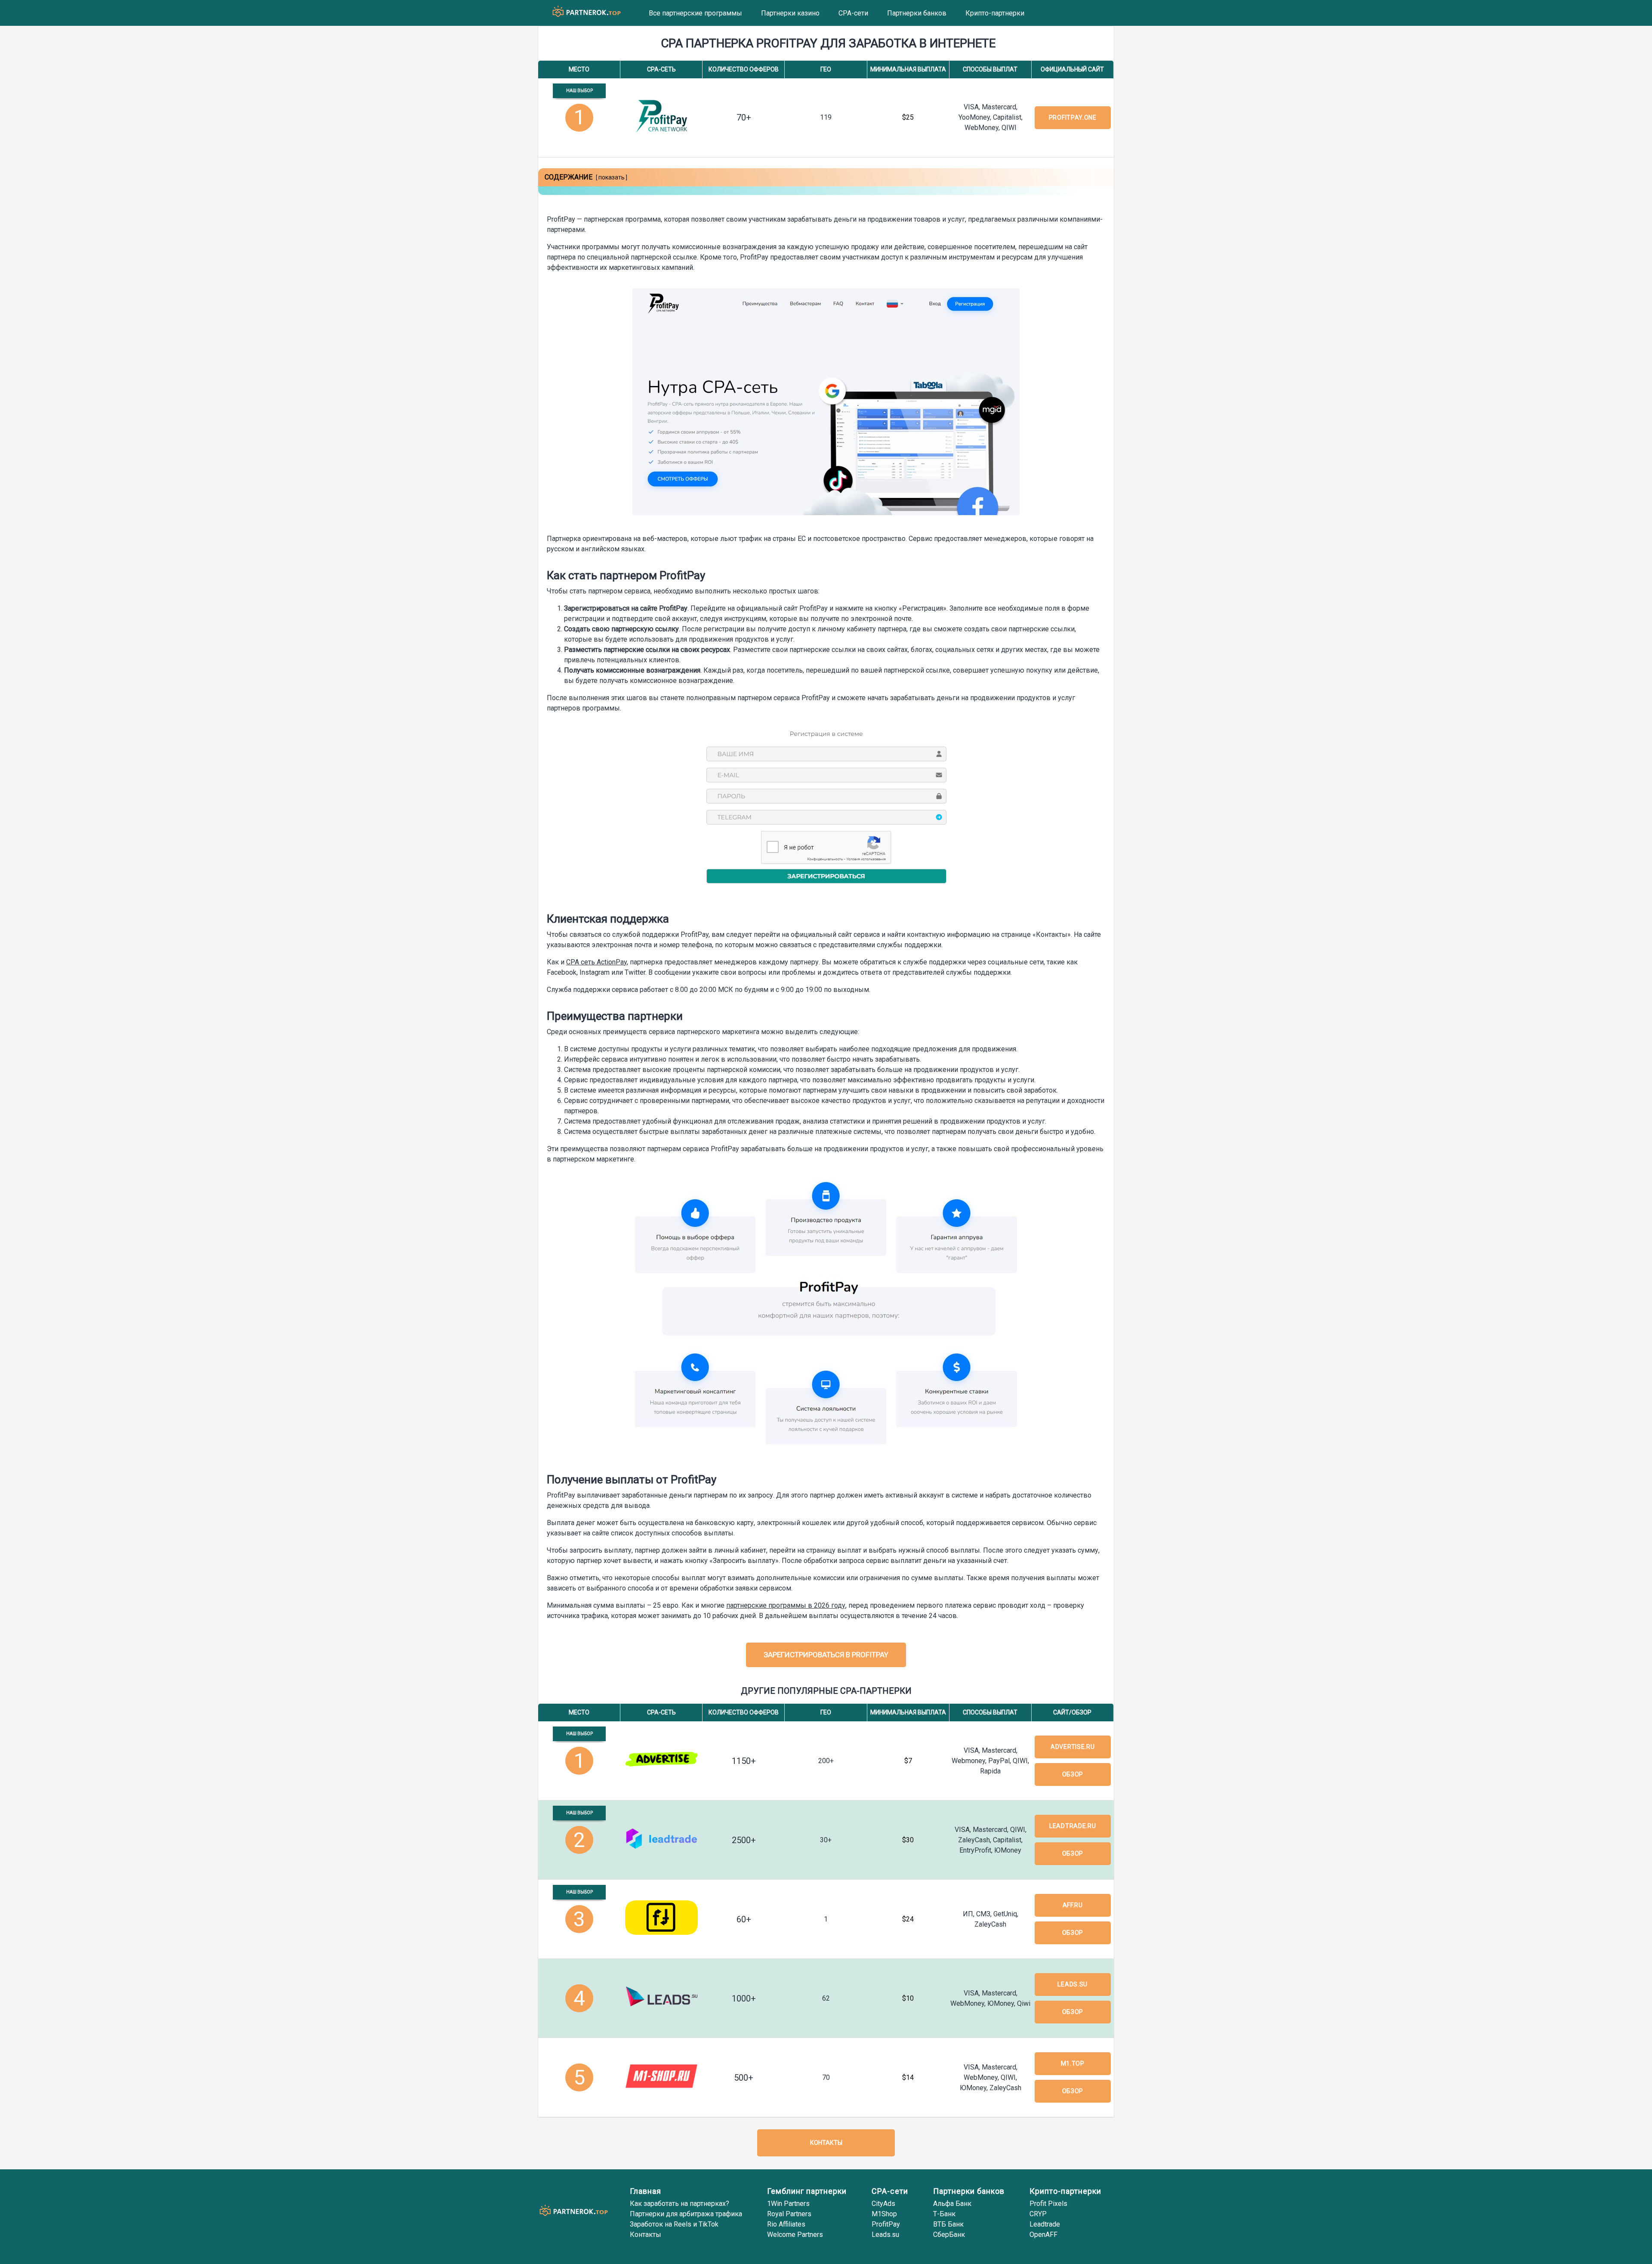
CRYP (1038, 2214)
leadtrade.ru (1073, 1826)
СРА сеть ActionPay (596, 962)
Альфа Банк (952, 2204)
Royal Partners (789, 2214)
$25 (908, 117)
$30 (908, 1840)
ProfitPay (886, 2224)
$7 (908, 1761)
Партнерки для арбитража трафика (686, 2214)
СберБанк (949, 2235)
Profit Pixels (1048, 2204)
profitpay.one (1073, 117)
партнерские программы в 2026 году (786, 1605)
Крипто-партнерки (995, 13)
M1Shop (884, 2214)
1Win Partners (788, 2204)
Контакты (826, 2143)
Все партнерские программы (695, 13)
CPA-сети (853, 13)
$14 (908, 2077)
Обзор (1073, 1774)
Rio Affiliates (786, 2224)
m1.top (1073, 2063)
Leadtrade (1045, 2224)
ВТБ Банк (948, 2224)
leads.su (1073, 1984)
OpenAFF (1043, 2235)
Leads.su (885, 2235)
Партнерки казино (790, 13)
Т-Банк (944, 2214)
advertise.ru (1073, 1747)
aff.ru (1073, 1905)
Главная (646, 2191)
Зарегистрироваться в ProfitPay (826, 1655)
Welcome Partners (795, 2235)
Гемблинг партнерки (807, 2191)
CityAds (883, 2204)
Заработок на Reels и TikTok (674, 2224)
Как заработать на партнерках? (680, 2204)
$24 (908, 1919)
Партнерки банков (917, 13)
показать (612, 177)
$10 (908, 1998)
